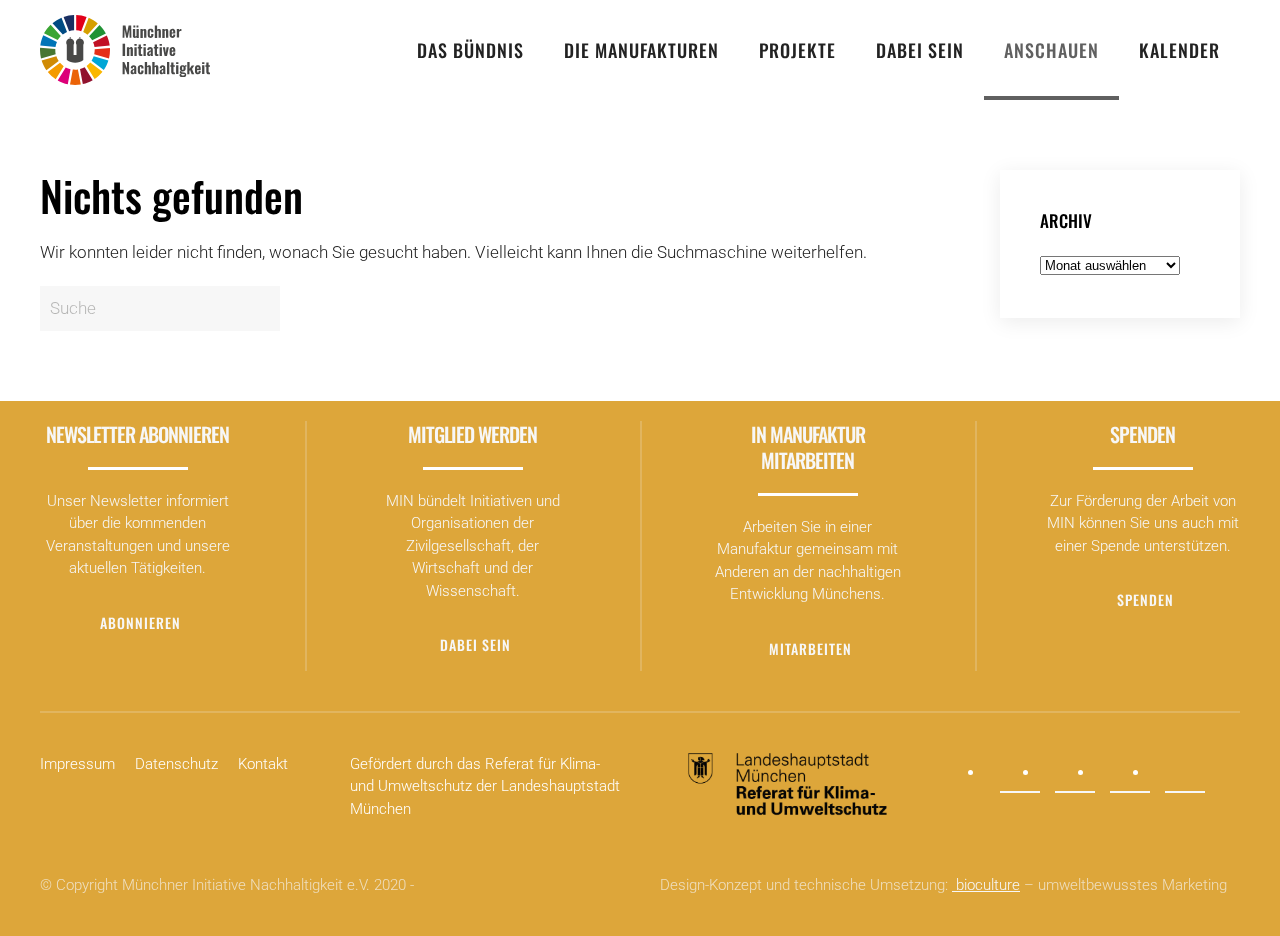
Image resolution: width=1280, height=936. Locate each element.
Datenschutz (176, 764)
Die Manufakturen (641, 50)
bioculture (986, 885)
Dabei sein (920, 50)
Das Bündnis (470, 50)
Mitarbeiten (810, 648)
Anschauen (1051, 50)
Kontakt (263, 764)
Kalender (1179, 50)
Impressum (77, 764)
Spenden (1145, 599)
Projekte (797, 50)
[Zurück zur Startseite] (125, 50)
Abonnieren (140, 622)
